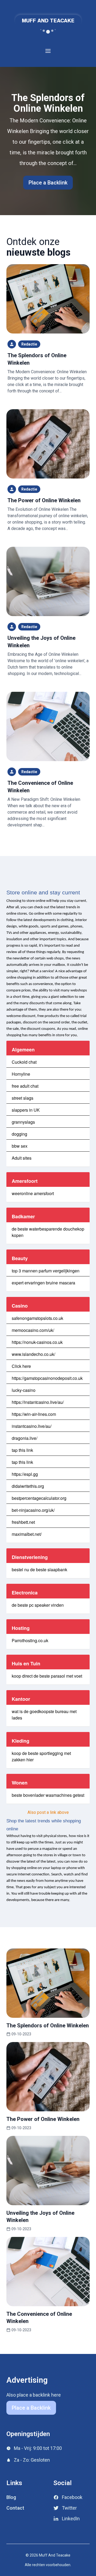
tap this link (22, 1450)
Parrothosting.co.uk (30, 1640)
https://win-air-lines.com (34, 1414)
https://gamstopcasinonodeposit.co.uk (47, 1378)
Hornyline (21, 1074)
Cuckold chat (24, 1062)
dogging (19, 1134)
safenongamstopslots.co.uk (37, 1318)
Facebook (72, 2497)
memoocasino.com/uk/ (33, 1330)
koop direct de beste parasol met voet (47, 1676)
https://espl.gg (25, 1474)
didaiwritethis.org (28, 1486)
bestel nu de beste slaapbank (39, 1570)
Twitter (69, 2508)
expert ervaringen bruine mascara (43, 1283)
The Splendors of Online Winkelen (48, 103)
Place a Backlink (48, 183)
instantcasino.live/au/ (32, 1426)
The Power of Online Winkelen (44, 500)
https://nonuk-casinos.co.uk (37, 1342)
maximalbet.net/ (27, 1534)
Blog (11, 2497)
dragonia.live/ (25, 1438)
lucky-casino (24, 1390)
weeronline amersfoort (33, 1193)
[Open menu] (48, 51)
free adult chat (25, 1086)
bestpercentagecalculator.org (39, 1498)
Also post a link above (48, 1812)
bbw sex (20, 1146)
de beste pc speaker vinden (38, 1605)
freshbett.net (23, 1522)
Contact (15, 2508)
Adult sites (22, 1158)
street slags (23, 1098)
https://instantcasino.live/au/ (38, 1402)
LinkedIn (71, 2519)
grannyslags (23, 1122)
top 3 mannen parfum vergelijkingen (46, 1271)
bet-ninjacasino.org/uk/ (33, 1510)
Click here (21, 1366)
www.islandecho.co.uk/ (33, 1354)
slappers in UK (26, 1110)
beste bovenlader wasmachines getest (48, 1795)
